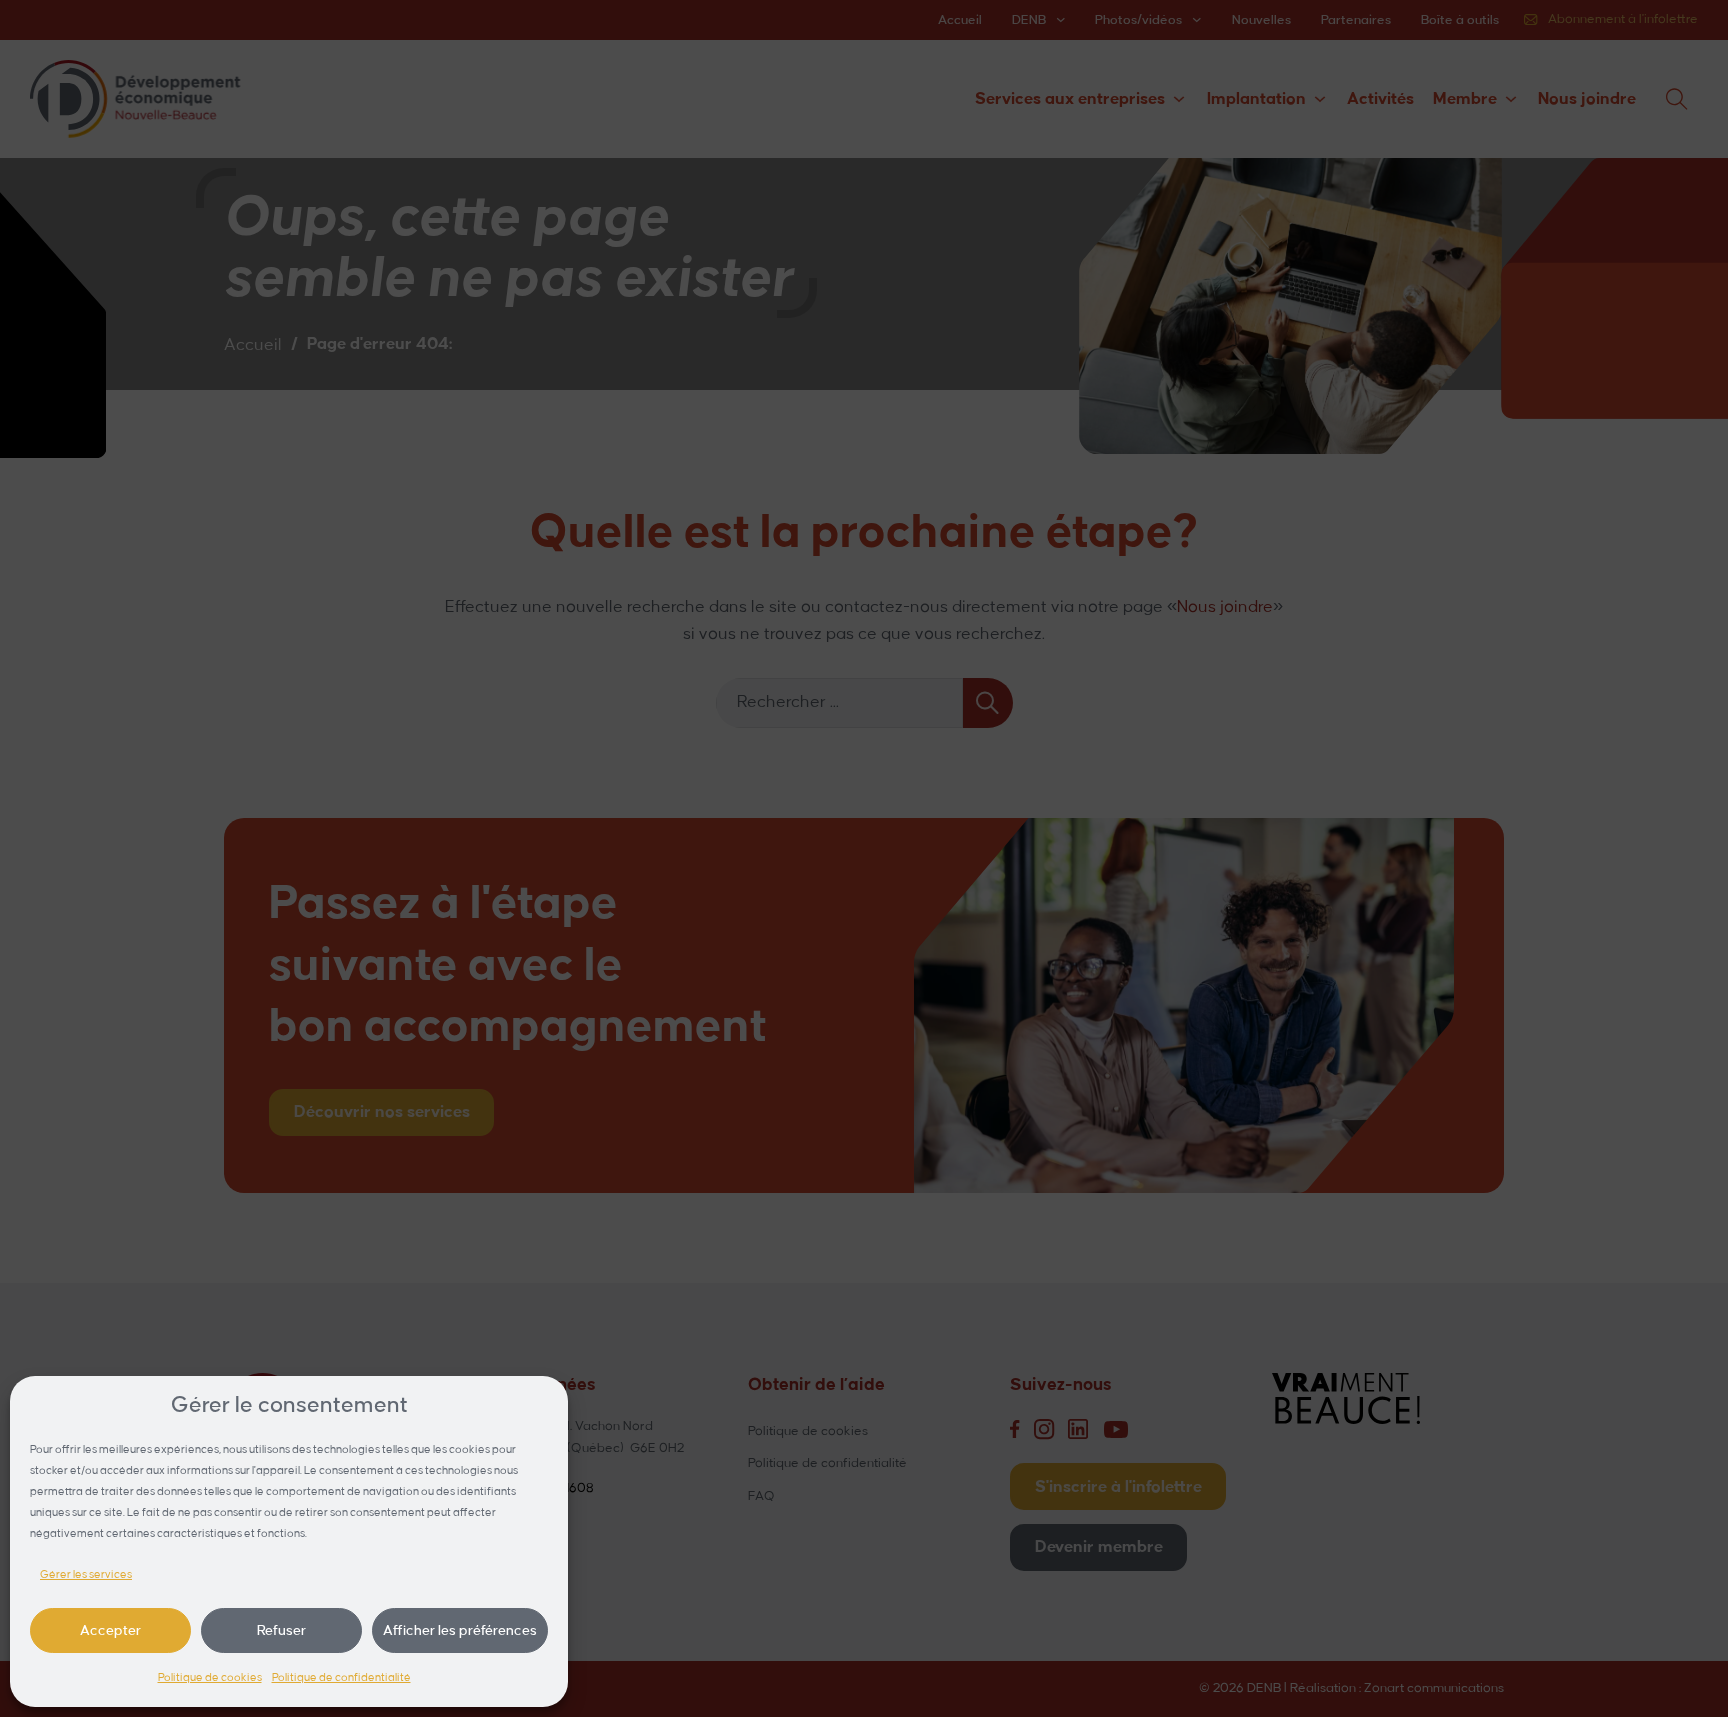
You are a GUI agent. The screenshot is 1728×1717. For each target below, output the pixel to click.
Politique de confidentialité (341, 1678)
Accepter (110, 1630)
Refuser (281, 1630)
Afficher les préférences (460, 1630)
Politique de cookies (210, 1678)
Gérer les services (86, 1575)
